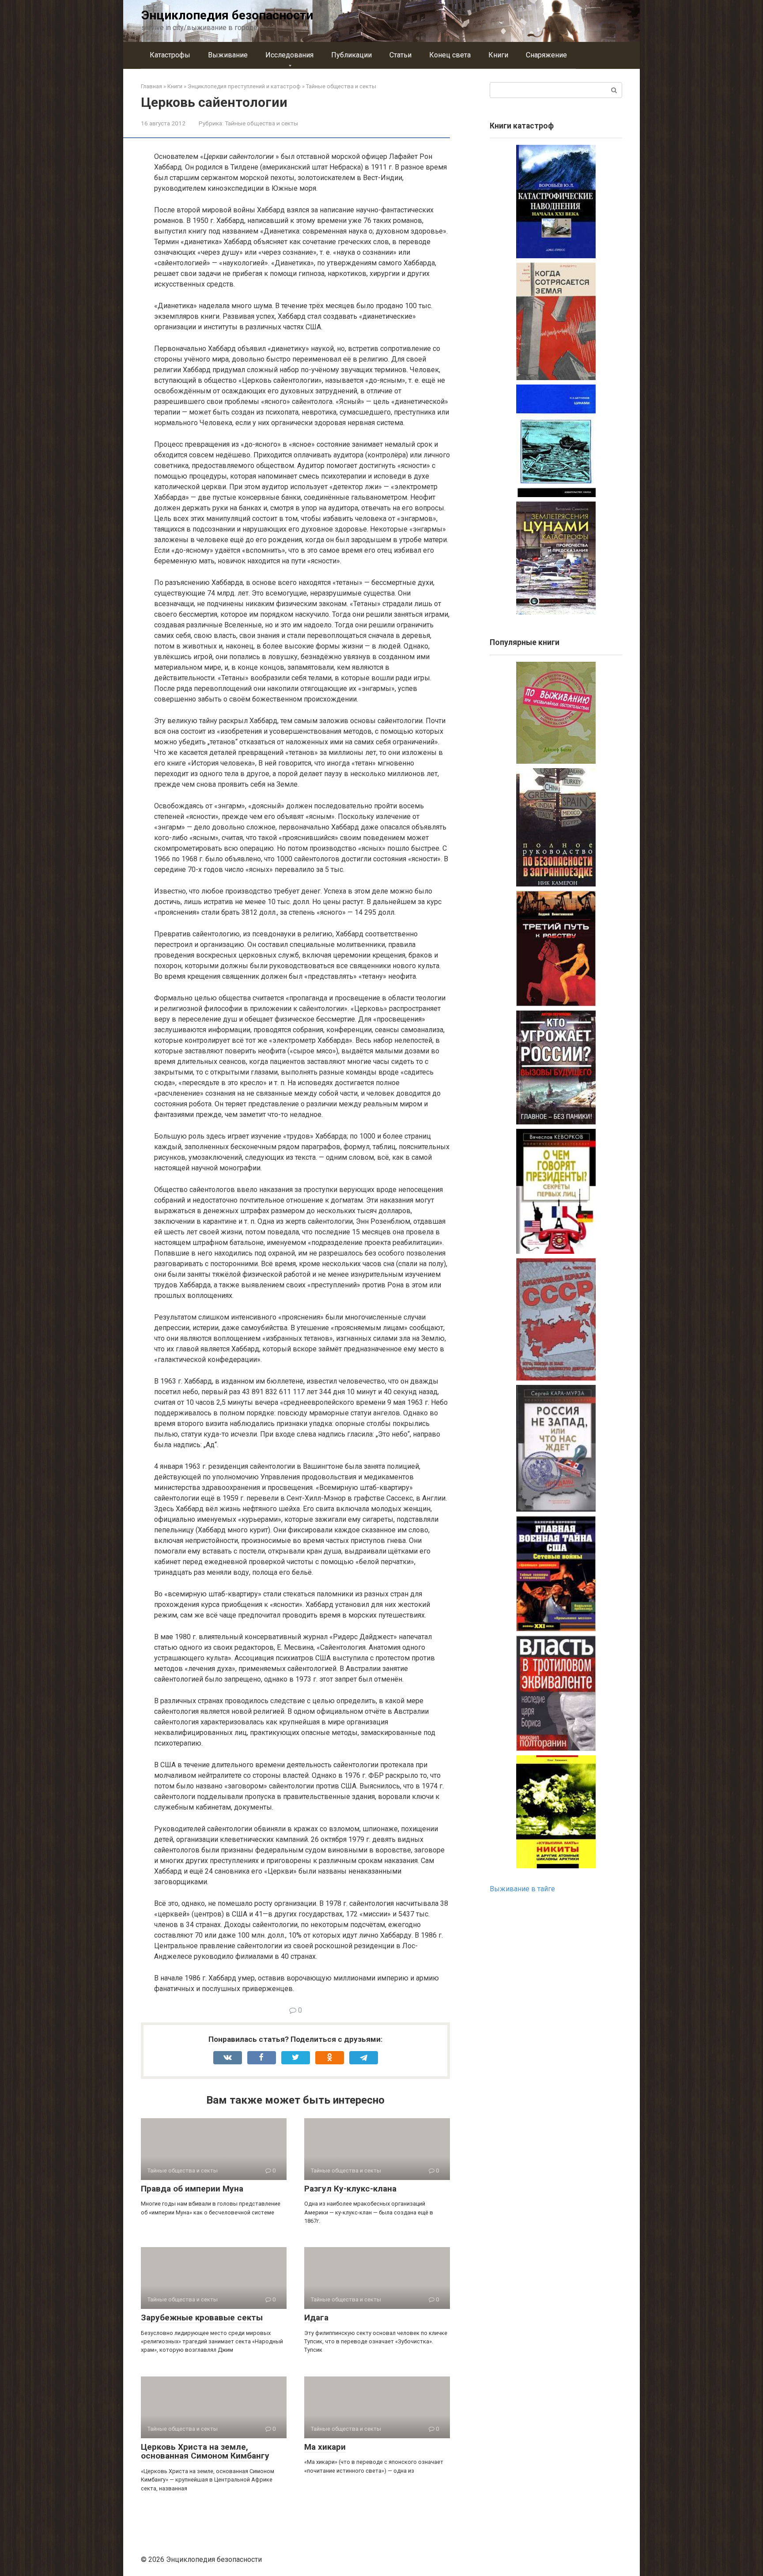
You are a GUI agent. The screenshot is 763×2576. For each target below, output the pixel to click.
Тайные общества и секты (261, 123)
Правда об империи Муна (192, 2189)
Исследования (289, 55)
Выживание (228, 55)
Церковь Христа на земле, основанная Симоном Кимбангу (205, 2452)
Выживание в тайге (522, 1889)
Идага (316, 2318)
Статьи (400, 55)
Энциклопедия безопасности (227, 15)
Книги (498, 55)
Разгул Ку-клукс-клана (350, 2189)
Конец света (450, 55)
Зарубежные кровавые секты (202, 2318)
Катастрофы (170, 55)
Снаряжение (546, 55)
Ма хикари (325, 2447)
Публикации (351, 55)
